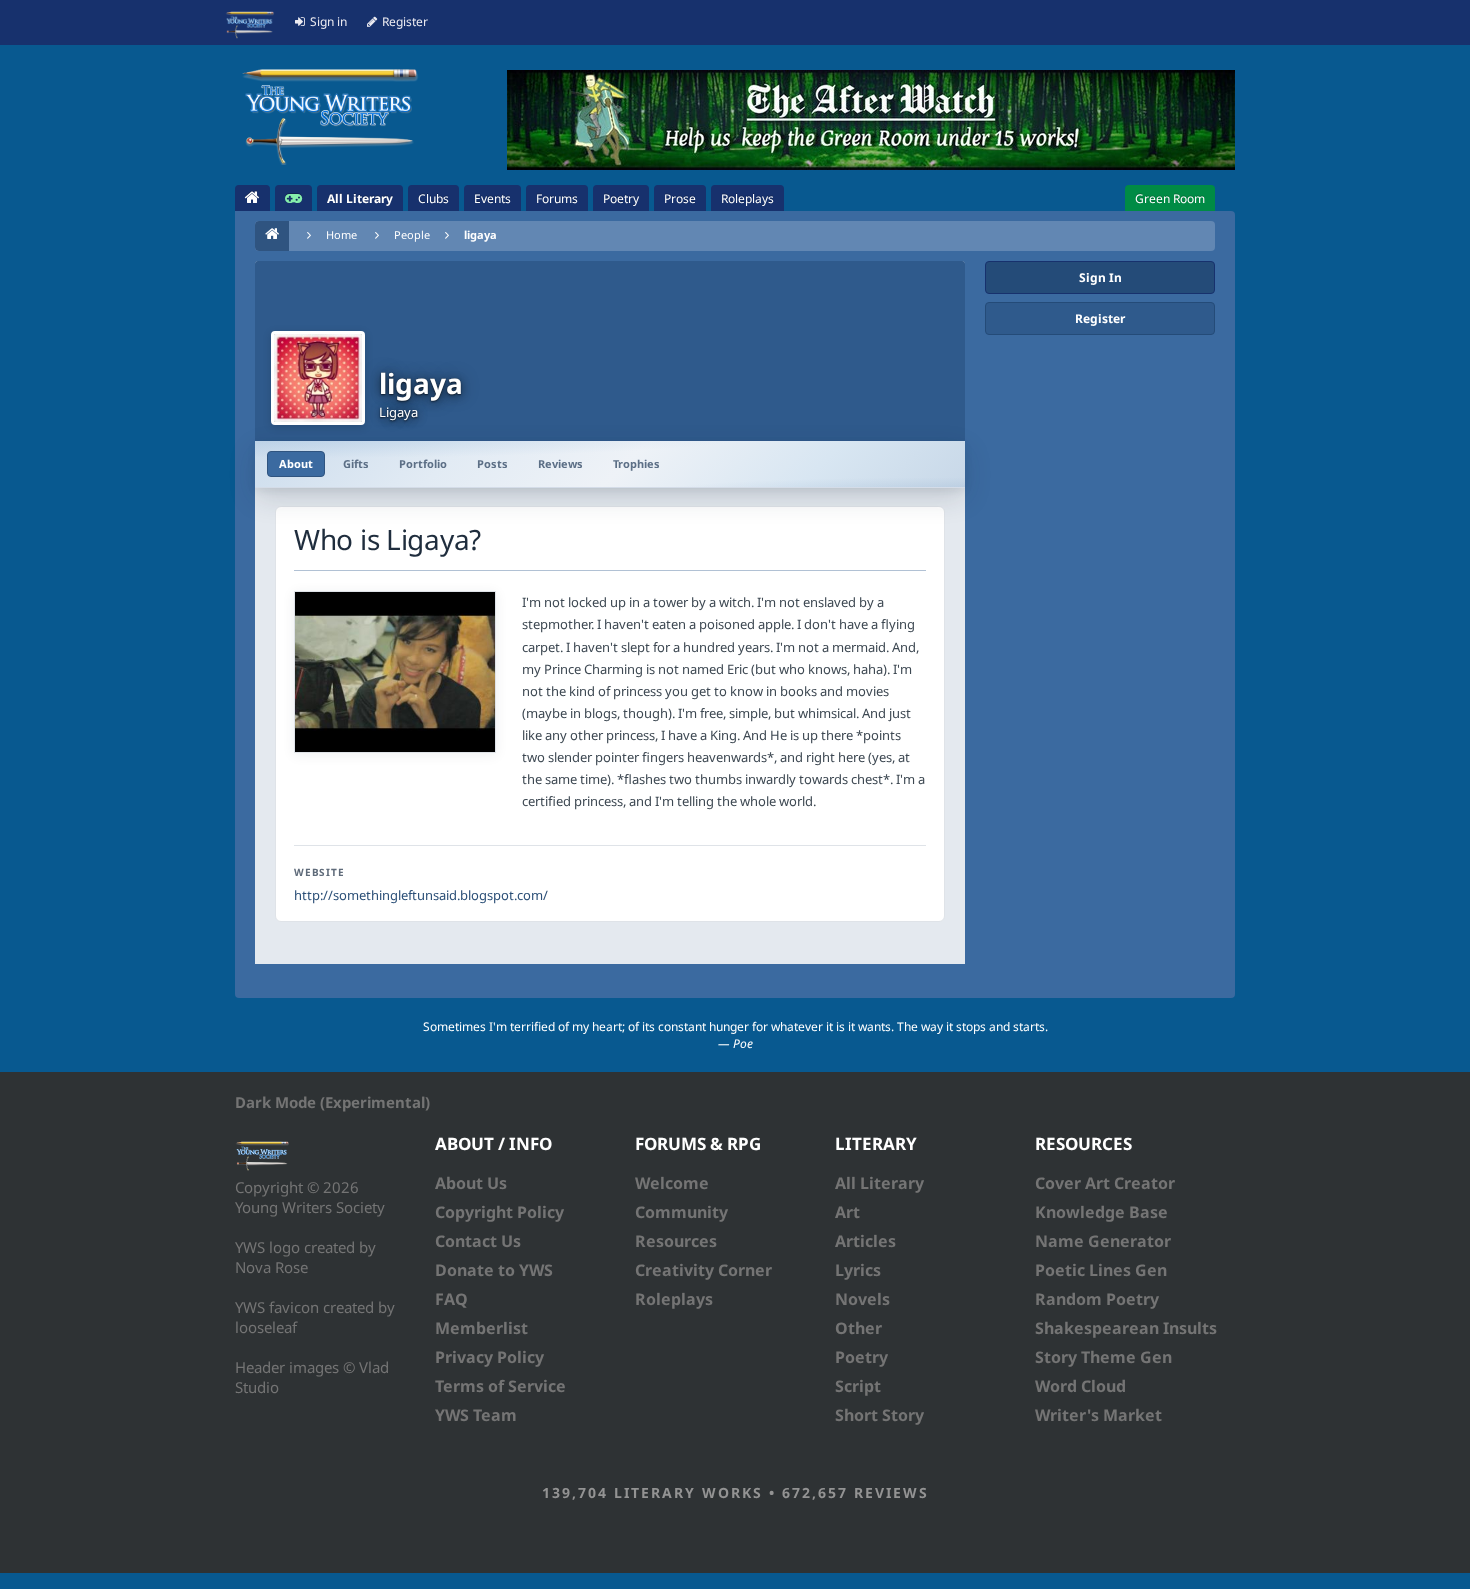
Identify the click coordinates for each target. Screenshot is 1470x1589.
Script (858, 1386)
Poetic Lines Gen (1101, 1270)
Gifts (356, 463)
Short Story (879, 1415)
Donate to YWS (494, 1270)
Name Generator (1103, 1241)
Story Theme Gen (1103, 1357)
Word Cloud (1080, 1386)
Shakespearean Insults (1126, 1328)
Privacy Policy (489, 1357)
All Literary (879, 1183)
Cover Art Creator (1105, 1183)
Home (341, 234)
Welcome (672, 1183)
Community (681, 1212)
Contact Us (478, 1241)
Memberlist (481, 1328)
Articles (865, 1241)
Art (847, 1212)
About (296, 463)
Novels (862, 1299)
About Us (471, 1183)
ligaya (480, 234)
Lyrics (858, 1270)
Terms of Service (500, 1386)
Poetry (861, 1357)
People (412, 234)
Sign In (1100, 277)
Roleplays (674, 1299)
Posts (492, 463)
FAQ (451, 1299)
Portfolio (423, 463)
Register (1100, 318)
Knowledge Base (1101, 1212)
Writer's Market (1098, 1415)
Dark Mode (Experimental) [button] (332, 1102)
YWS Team (476, 1415)
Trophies (636, 463)
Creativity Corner (703, 1270)
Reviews (560, 463)
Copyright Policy (499, 1212)
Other (858, 1328)
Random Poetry (1097, 1299)
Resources (676, 1241)
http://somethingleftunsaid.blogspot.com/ (421, 895)
